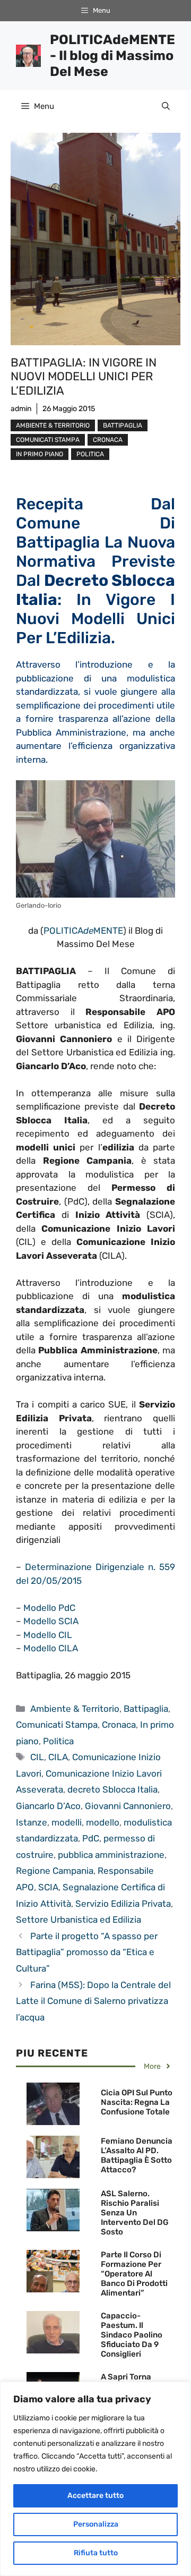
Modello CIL (48, 1635)
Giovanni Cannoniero (128, 1806)
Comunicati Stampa (48, 440)
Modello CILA (51, 1648)
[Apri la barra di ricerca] (166, 106)
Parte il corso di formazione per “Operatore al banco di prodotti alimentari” (134, 2274)
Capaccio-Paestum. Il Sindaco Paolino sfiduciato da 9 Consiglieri (132, 2335)
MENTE (108, 931)
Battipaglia (123, 425)
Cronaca (108, 440)
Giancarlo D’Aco (48, 1806)
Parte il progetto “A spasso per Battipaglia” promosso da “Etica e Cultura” (87, 1952)
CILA (58, 1757)
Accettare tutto (95, 2496)
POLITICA (63, 931)
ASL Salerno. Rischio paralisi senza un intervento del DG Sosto (135, 2213)
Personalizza (96, 2524)
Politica (90, 454)
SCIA (48, 1887)
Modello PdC (49, 1608)
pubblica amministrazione (111, 1855)
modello (103, 1822)
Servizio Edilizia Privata (123, 1904)
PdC (91, 1838)
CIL (37, 1757)
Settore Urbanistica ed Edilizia (79, 1920)
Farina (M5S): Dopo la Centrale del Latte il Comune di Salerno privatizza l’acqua (93, 2001)
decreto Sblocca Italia (112, 1789)
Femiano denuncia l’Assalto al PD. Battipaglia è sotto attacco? (137, 2155)
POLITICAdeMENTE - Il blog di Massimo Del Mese (112, 56)
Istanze (32, 1822)
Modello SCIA (51, 1621)
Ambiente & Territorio (53, 425)
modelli (67, 1822)
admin (21, 409)
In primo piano (40, 454)
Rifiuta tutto (96, 2553)
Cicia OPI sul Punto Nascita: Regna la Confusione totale (137, 2102)
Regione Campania (55, 1871)
